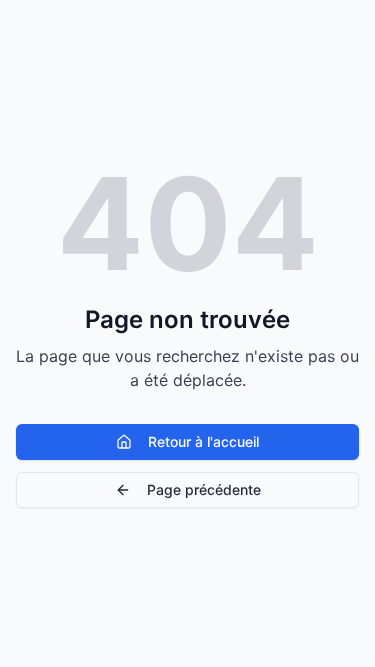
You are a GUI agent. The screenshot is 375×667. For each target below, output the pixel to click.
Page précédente (204, 489)
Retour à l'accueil (203, 441)
